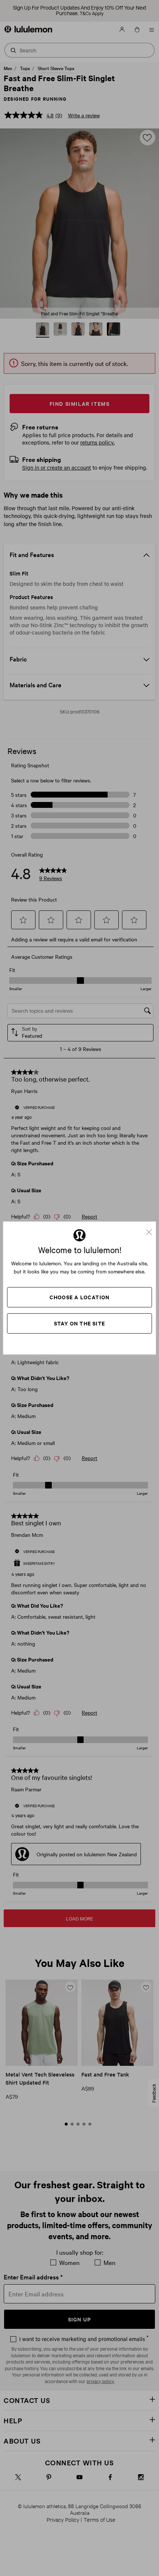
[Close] (152, 1229)
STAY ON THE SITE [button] (79, 1323)
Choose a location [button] (79, 1297)
